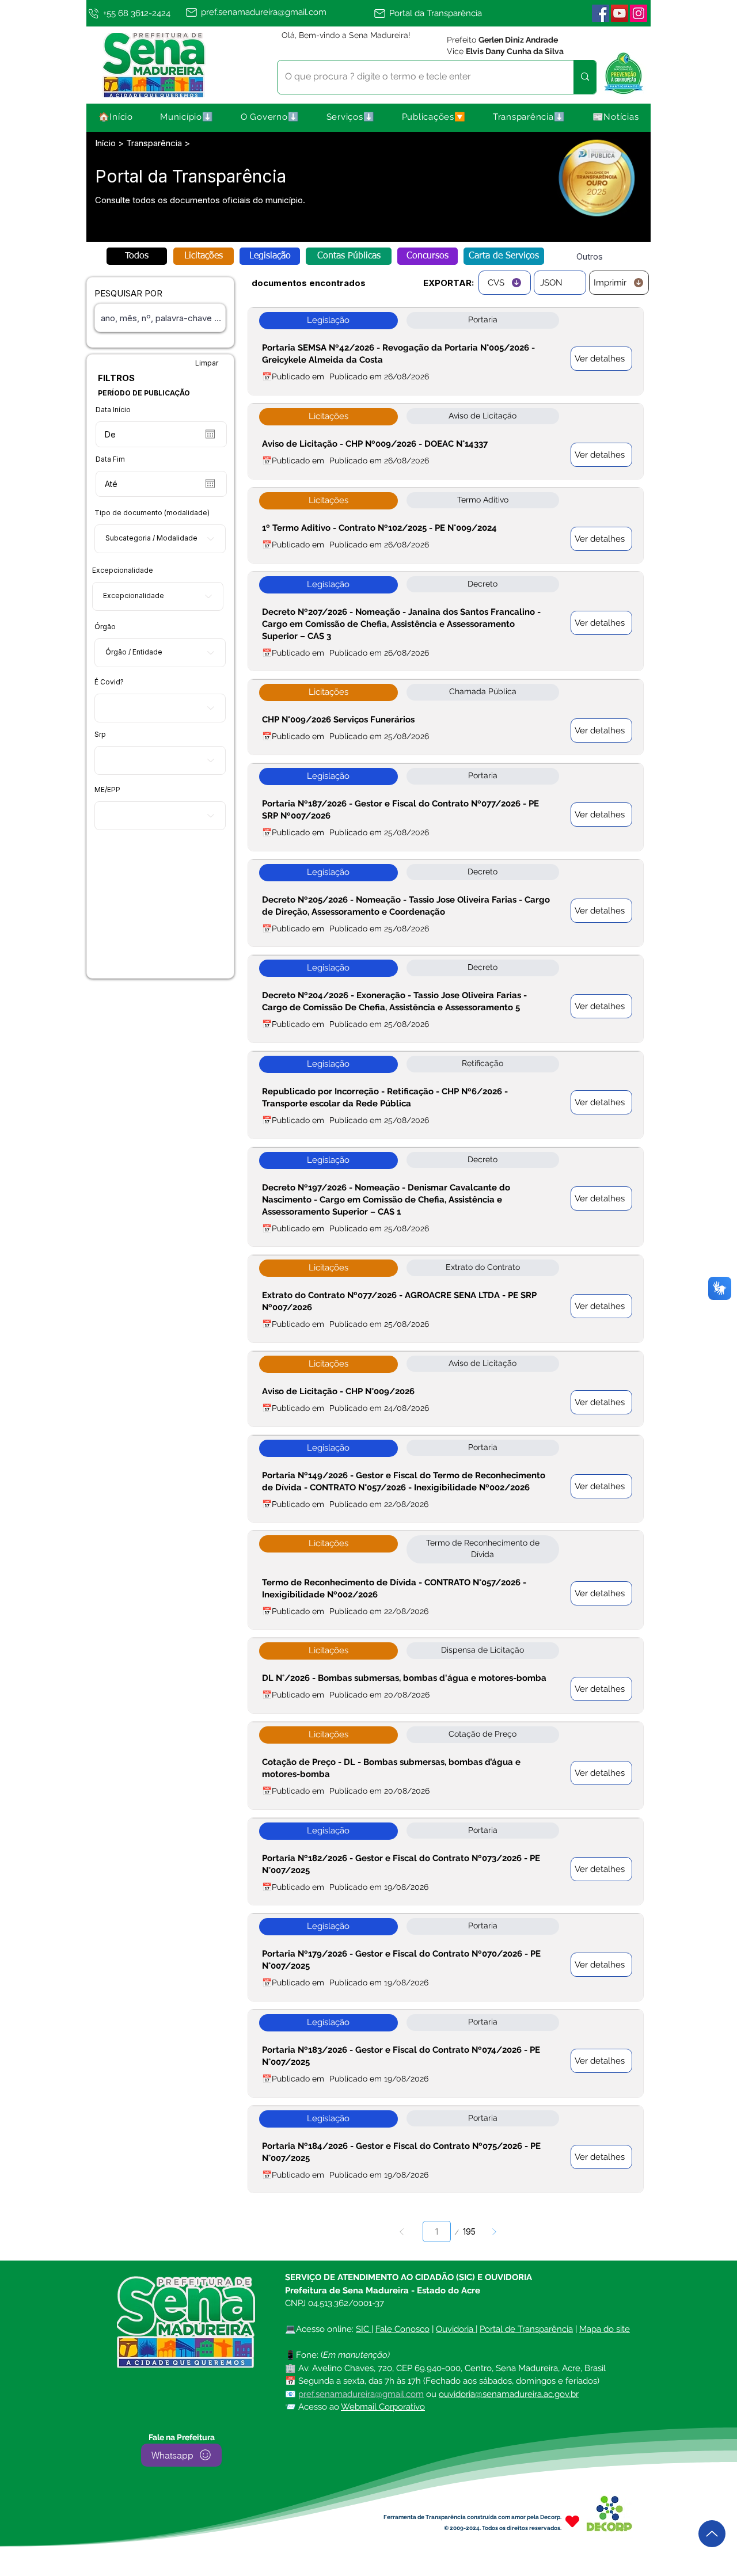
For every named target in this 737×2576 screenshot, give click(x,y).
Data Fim (110, 459)
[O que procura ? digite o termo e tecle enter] (585, 77)
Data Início (113, 410)
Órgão (105, 627)
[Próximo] (494, 2231)
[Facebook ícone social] (601, 13)
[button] (187, 117)
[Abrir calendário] (210, 434)
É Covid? (109, 682)
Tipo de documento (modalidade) (152, 513)
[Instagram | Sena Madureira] (639, 13)
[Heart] (572, 2522)
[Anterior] (402, 2231)
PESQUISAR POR (128, 293)
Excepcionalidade (123, 570)
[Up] (712, 2534)
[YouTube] (620, 13)
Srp (100, 735)
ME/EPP (107, 790)
